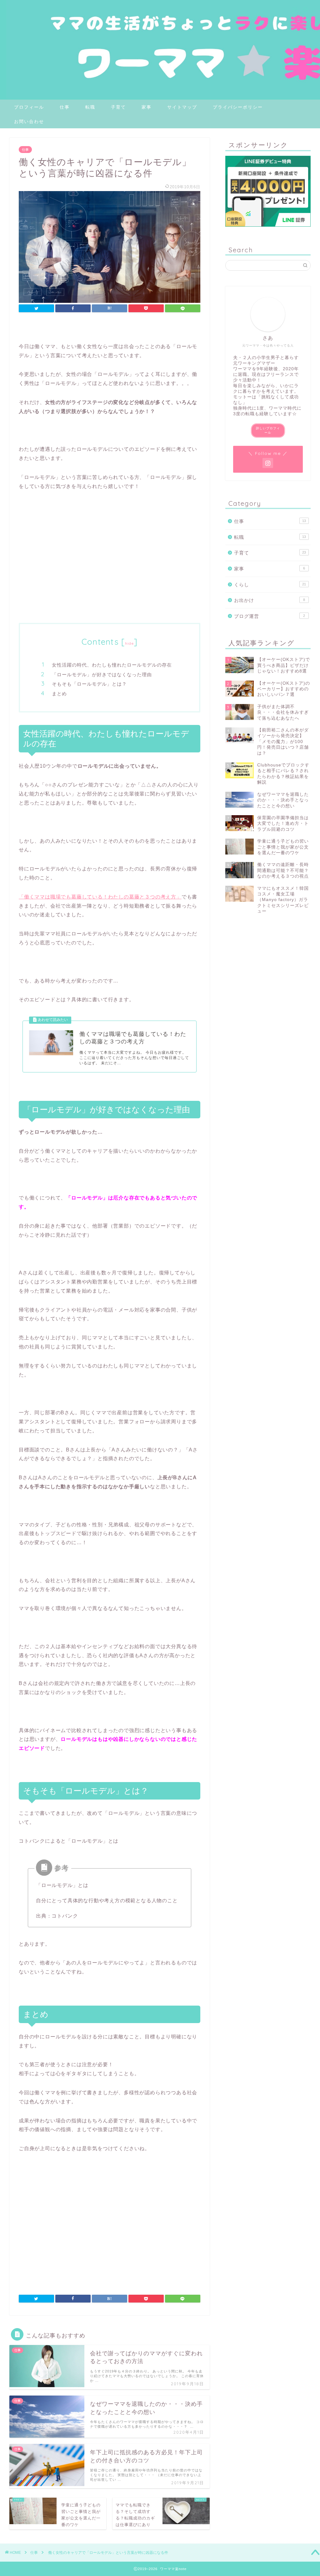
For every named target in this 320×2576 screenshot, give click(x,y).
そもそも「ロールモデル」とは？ (89, 684)
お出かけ (270, 600)
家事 (147, 107)
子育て (118, 107)
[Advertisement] (110, 567)
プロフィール (29, 107)
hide (129, 643)
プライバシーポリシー (238, 107)
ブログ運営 (270, 616)
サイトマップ (182, 107)
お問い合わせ (29, 121)
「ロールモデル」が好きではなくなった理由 (102, 675)
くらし (270, 585)
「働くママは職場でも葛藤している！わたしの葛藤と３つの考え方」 (100, 897)
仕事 (65, 107)
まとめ (59, 694)
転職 (90, 107)
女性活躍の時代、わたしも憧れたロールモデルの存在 (112, 665)
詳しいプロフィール (268, 430)
